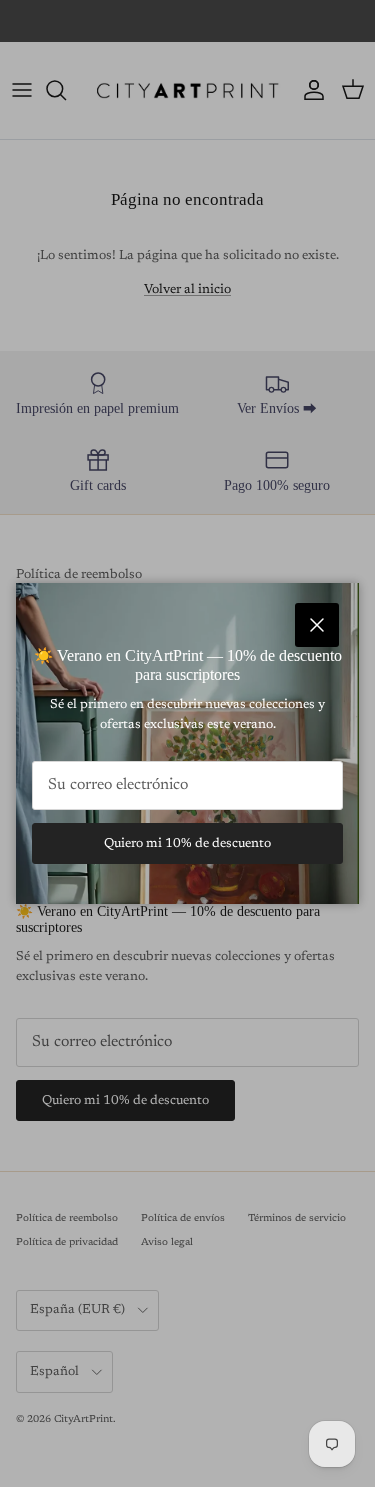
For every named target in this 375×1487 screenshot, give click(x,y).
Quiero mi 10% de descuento (187, 843)
